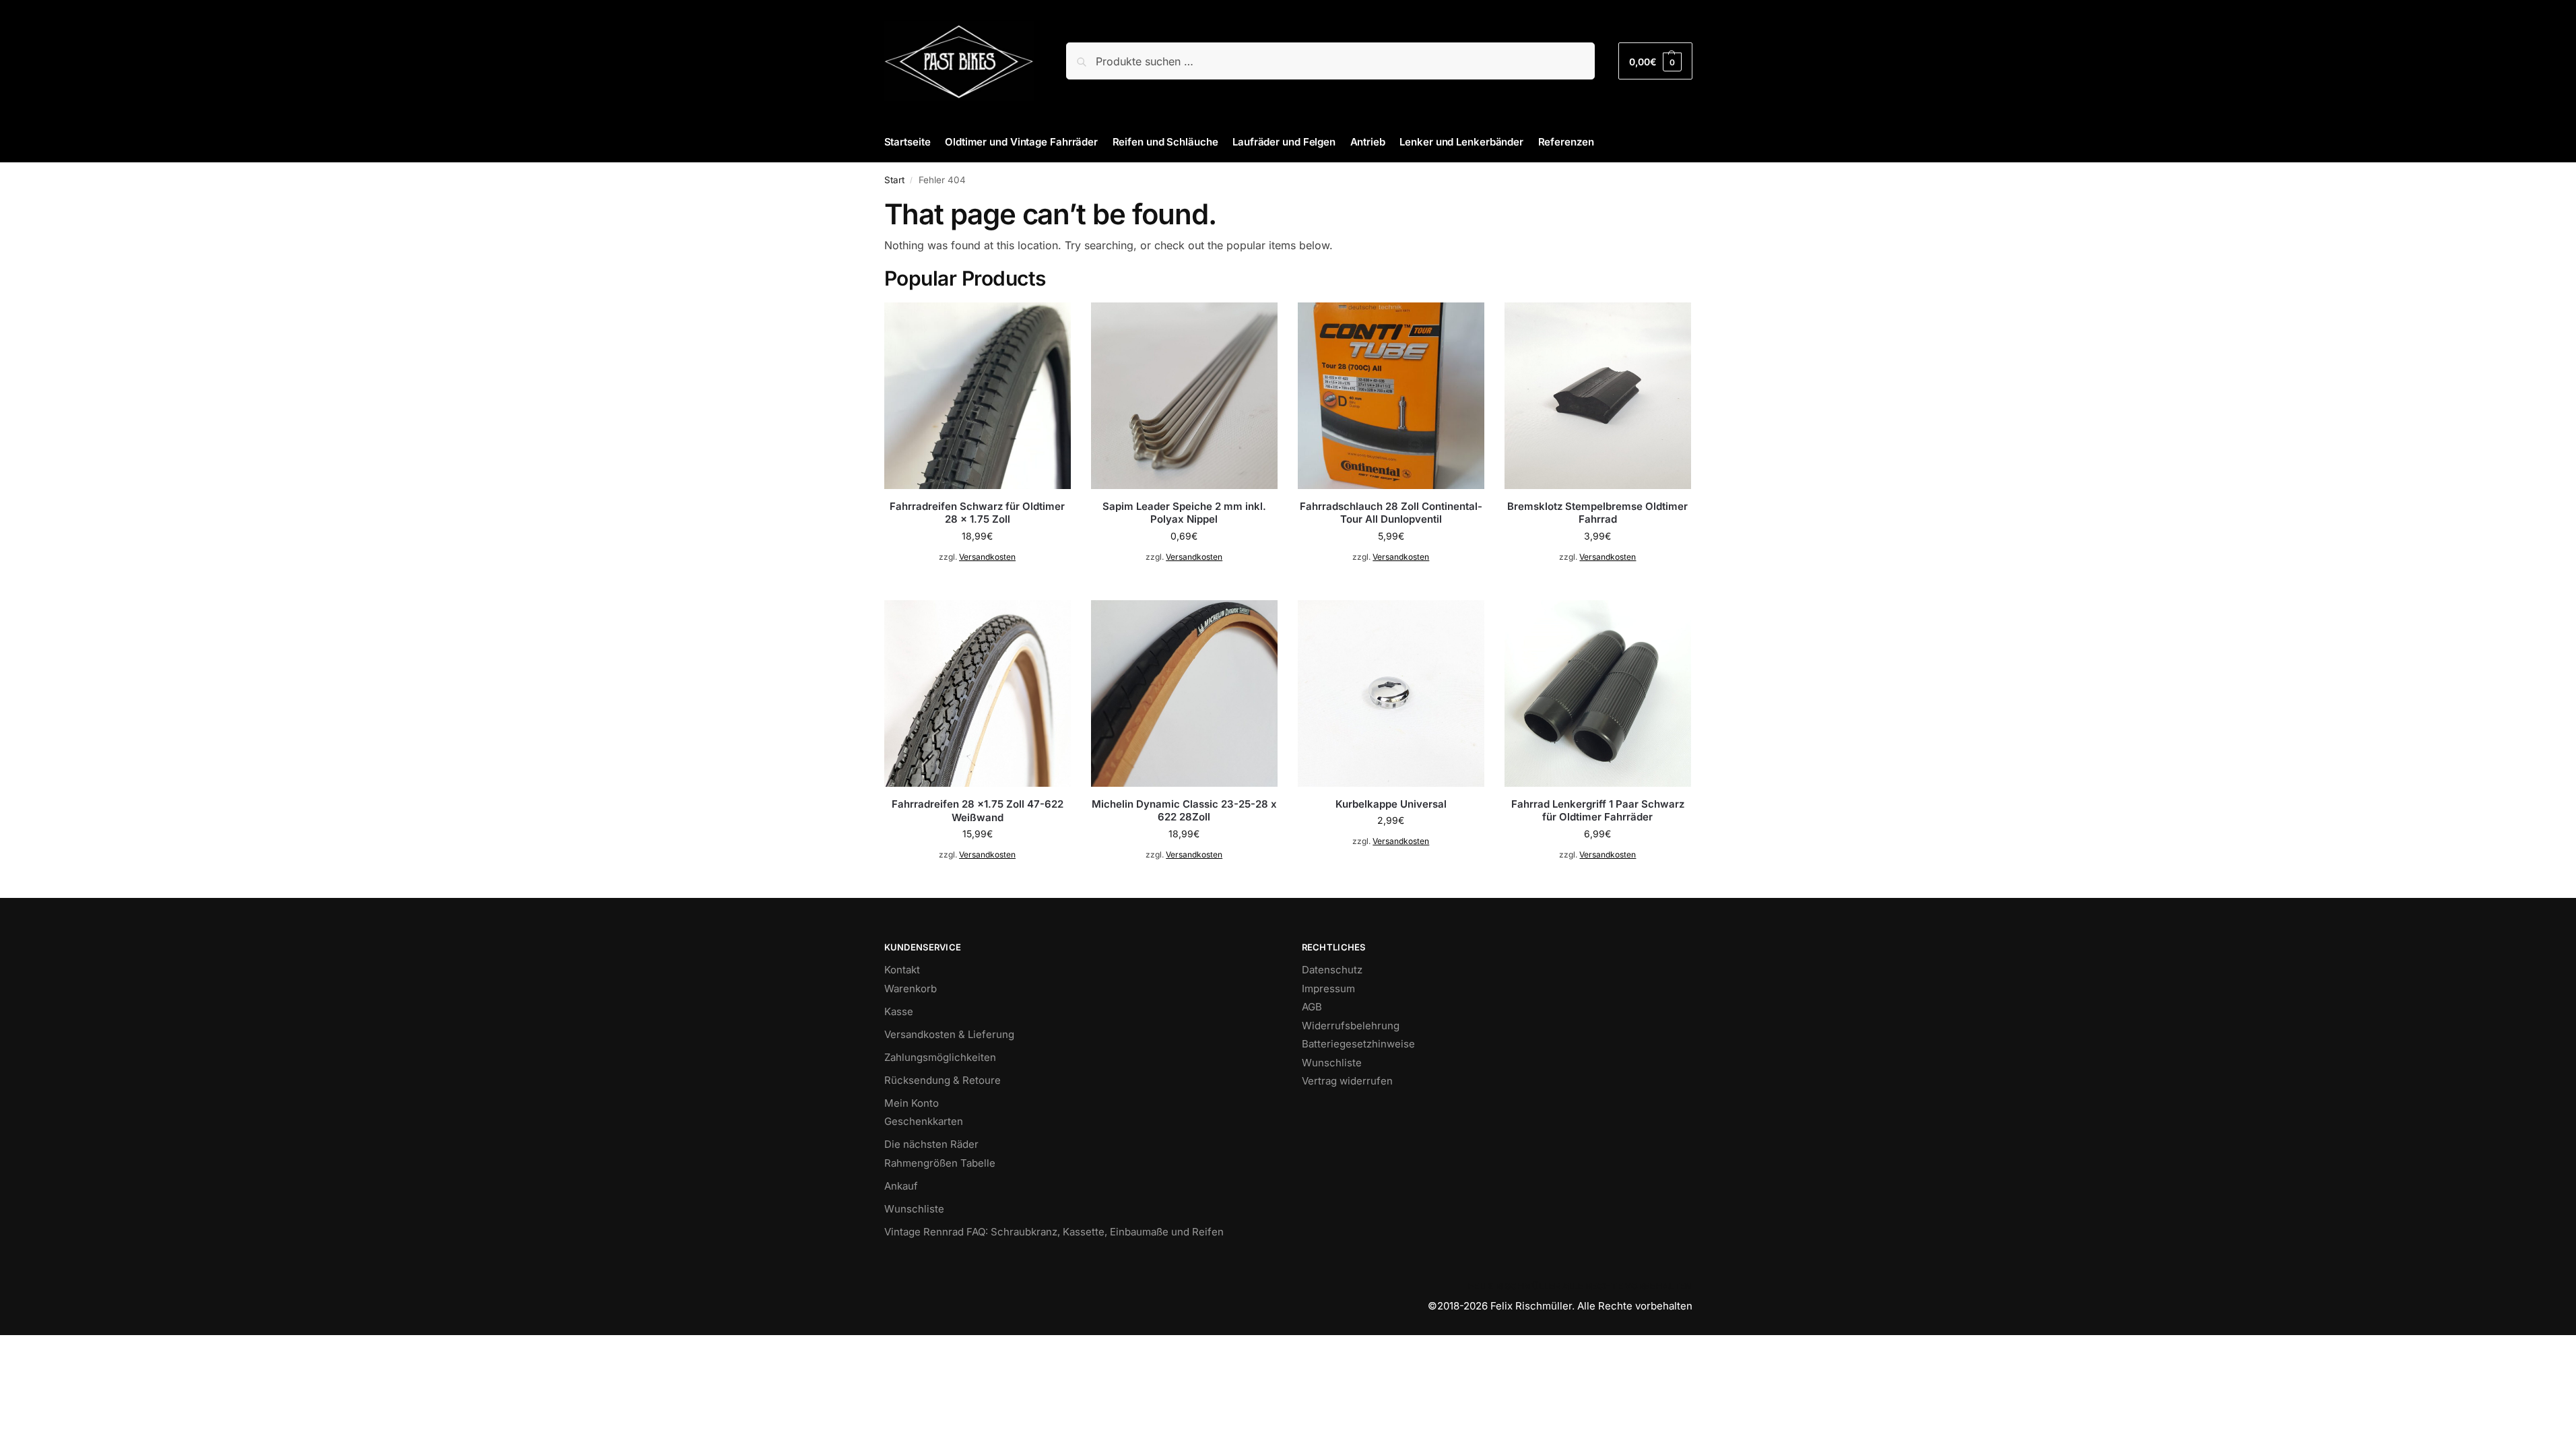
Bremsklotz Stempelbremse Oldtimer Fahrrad (1597, 513)
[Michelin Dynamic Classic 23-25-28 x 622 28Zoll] (1184, 693)
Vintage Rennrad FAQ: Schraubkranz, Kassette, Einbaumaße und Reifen (1054, 1232)
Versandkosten (987, 557)
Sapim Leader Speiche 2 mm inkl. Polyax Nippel (1184, 513)
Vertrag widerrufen (1347, 1081)
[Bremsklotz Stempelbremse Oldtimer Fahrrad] (1598, 396)
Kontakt (902, 970)
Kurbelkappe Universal (1391, 804)
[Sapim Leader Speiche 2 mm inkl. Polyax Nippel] (1184, 396)
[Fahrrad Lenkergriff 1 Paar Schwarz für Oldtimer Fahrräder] (1598, 693)
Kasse (899, 1011)
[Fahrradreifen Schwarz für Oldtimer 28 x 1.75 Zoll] (978, 396)
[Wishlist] (1051, 323)
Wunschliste (914, 1209)
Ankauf (901, 1186)
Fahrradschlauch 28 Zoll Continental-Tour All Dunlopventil (1391, 513)
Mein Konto (912, 1103)
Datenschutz (1332, 970)
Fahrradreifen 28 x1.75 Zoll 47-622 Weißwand (978, 811)
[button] (1655, 61)
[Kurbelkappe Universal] (1391, 693)
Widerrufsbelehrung (1351, 1026)
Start (894, 180)
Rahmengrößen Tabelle (940, 1163)
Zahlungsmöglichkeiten (940, 1057)
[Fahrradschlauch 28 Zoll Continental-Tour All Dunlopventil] (1391, 396)
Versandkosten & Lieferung (949, 1034)
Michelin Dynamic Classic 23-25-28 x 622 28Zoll (1184, 811)
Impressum (1328, 989)
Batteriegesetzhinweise (1358, 1044)
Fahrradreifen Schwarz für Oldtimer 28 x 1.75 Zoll (977, 513)
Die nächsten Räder (931, 1144)
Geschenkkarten (924, 1121)
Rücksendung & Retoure (943, 1080)
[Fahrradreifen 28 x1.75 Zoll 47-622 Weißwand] (978, 694)
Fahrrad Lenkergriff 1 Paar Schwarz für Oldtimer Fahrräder (1598, 811)
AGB (1312, 1007)
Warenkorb (911, 989)
